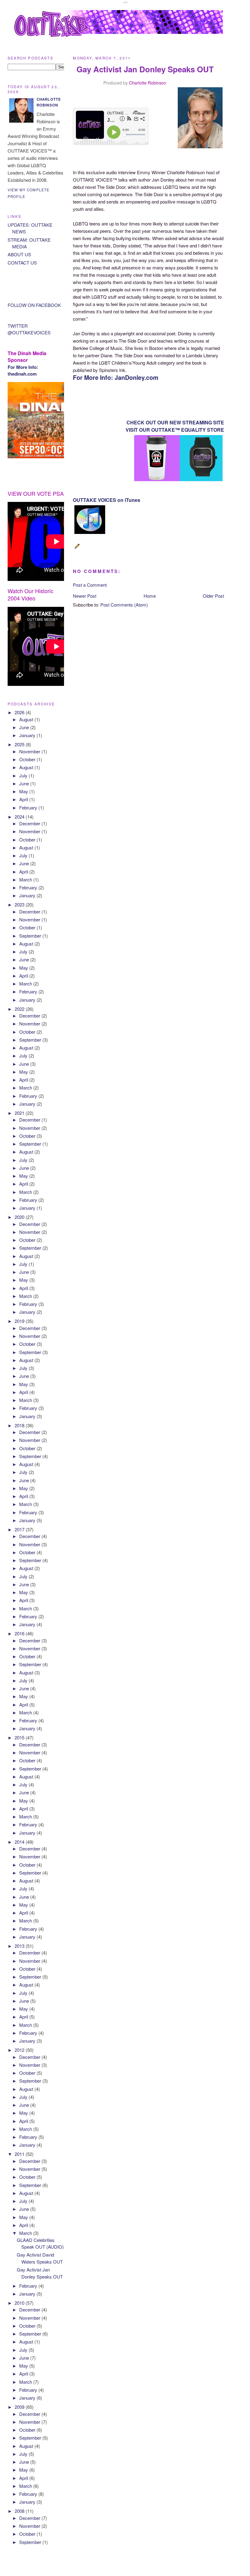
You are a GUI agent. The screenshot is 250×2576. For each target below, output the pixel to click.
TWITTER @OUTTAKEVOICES (29, 329)
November (30, 751)
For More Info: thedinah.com (23, 371)
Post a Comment (90, 585)
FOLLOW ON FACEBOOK (34, 305)
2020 (20, 1217)
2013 (20, 1946)
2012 (20, 2050)
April (24, 799)
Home (150, 596)
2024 (20, 817)
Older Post (213, 596)
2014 (20, 1842)
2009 (20, 2407)
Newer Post (85, 596)
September (31, 936)
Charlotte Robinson (148, 83)
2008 (20, 2511)
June (25, 727)
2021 (20, 1113)
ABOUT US (19, 254)
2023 (20, 904)
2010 (20, 2303)
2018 (20, 1425)
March (26, 879)
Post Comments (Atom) (124, 605)
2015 (20, 1737)
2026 (20, 712)
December (30, 823)
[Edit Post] (78, 549)
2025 (20, 744)
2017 (20, 1529)
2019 (20, 1321)
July (24, 775)
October (28, 759)
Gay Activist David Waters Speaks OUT (40, 2258)
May (24, 791)
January (28, 735)
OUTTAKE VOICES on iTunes (107, 500)
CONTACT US (22, 263)
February (29, 807)
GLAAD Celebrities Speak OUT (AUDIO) (40, 2243)
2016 (20, 1633)
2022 (20, 1009)
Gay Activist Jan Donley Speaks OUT (40, 2273)
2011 (20, 2154)
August (27, 719)
